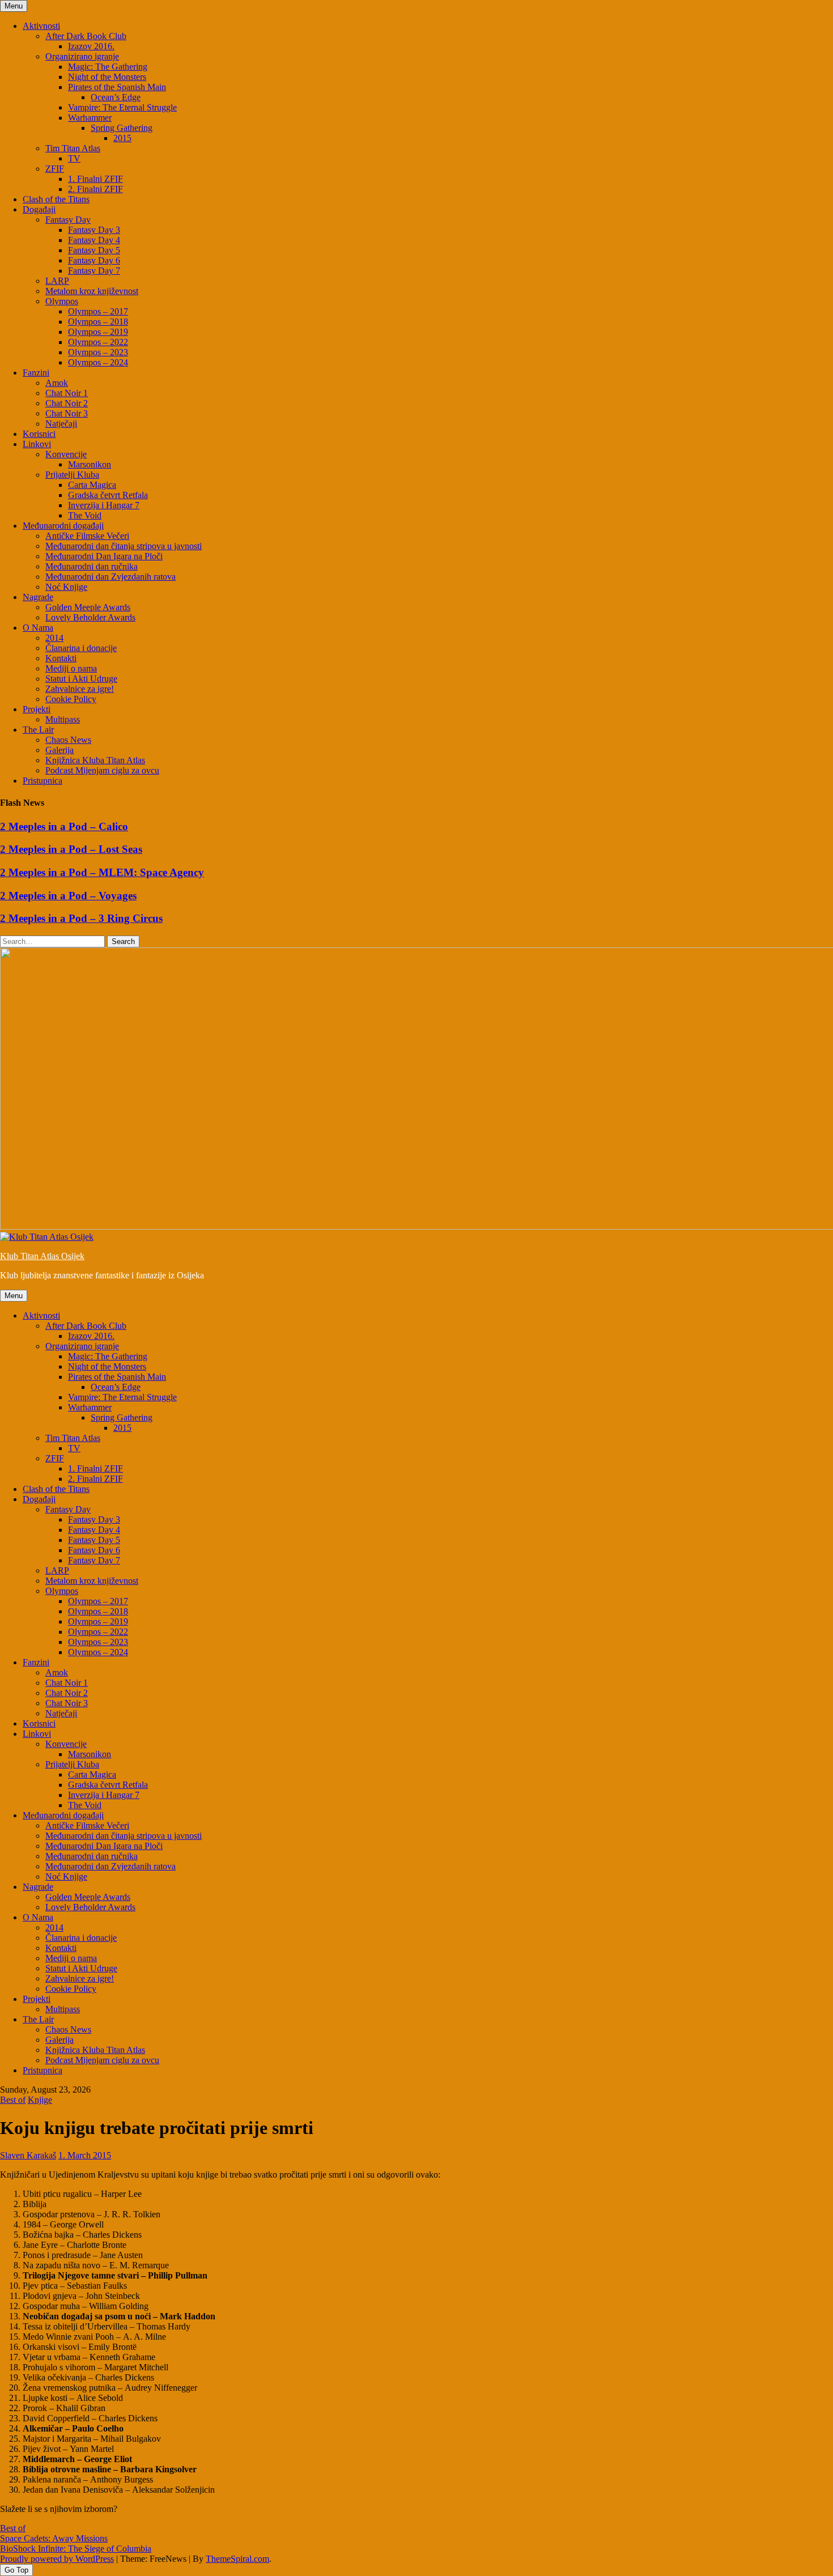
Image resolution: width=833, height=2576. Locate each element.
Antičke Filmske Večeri (87, 536)
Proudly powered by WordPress (57, 2559)
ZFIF (55, 169)
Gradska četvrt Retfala (108, 495)
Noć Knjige (66, 587)
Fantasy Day (68, 220)
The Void (85, 515)
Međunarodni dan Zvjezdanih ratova (110, 577)
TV (74, 158)
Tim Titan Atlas (73, 148)
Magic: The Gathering (108, 67)
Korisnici (39, 434)
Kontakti (61, 658)
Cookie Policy (71, 699)
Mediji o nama (71, 668)
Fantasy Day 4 (94, 240)
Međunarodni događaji (63, 526)
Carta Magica (92, 485)
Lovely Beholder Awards (90, 617)
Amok (57, 383)
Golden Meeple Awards (88, 607)
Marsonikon (90, 464)
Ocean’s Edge (116, 97)
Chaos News (68, 740)
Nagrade (38, 597)
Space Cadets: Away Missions (54, 2538)
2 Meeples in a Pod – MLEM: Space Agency (102, 872)
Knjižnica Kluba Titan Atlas (95, 760)
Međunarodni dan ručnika (92, 566)
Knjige (40, 2100)
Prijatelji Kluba (72, 475)
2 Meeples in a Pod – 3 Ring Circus (81, 918)
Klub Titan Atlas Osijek (42, 1256)
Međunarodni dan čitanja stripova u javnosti (124, 546)
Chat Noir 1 (67, 393)
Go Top (16, 2570)
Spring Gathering (122, 128)
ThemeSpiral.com (237, 2559)
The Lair (38, 730)
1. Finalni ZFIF (95, 179)
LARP (57, 281)
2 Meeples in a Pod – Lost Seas (71, 849)
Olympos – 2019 (98, 332)
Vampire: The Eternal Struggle (122, 107)
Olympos (62, 301)
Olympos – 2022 (98, 342)
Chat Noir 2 (67, 403)
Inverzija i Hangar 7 (104, 505)
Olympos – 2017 (98, 311)
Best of (13, 2100)
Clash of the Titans (56, 199)
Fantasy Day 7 (94, 271)
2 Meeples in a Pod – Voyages (68, 896)
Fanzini (36, 373)
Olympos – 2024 (98, 362)
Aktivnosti (41, 26)
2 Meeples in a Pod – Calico (64, 826)
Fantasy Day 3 (94, 230)
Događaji (39, 209)
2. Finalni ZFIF (95, 189)
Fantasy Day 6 (94, 260)
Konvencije (66, 454)
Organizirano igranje (82, 56)
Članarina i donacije (81, 648)
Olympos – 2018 (98, 322)
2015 (122, 138)
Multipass (63, 719)
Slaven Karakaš (28, 2155)
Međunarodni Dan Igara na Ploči (104, 556)
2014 (54, 638)
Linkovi (37, 444)
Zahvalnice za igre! (80, 689)
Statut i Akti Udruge (81, 679)
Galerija (59, 750)
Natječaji (61, 424)
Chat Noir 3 (67, 413)
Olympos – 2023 (98, 352)
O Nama (38, 628)
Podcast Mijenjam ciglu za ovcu (102, 770)
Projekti (37, 709)
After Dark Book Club (86, 36)
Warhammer (90, 118)
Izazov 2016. (91, 46)
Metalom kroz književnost (92, 291)
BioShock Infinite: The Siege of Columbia (76, 2549)
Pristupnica (42, 781)
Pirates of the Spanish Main (117, 87)
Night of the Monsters (107, 77)
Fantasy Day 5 (94, 250)
